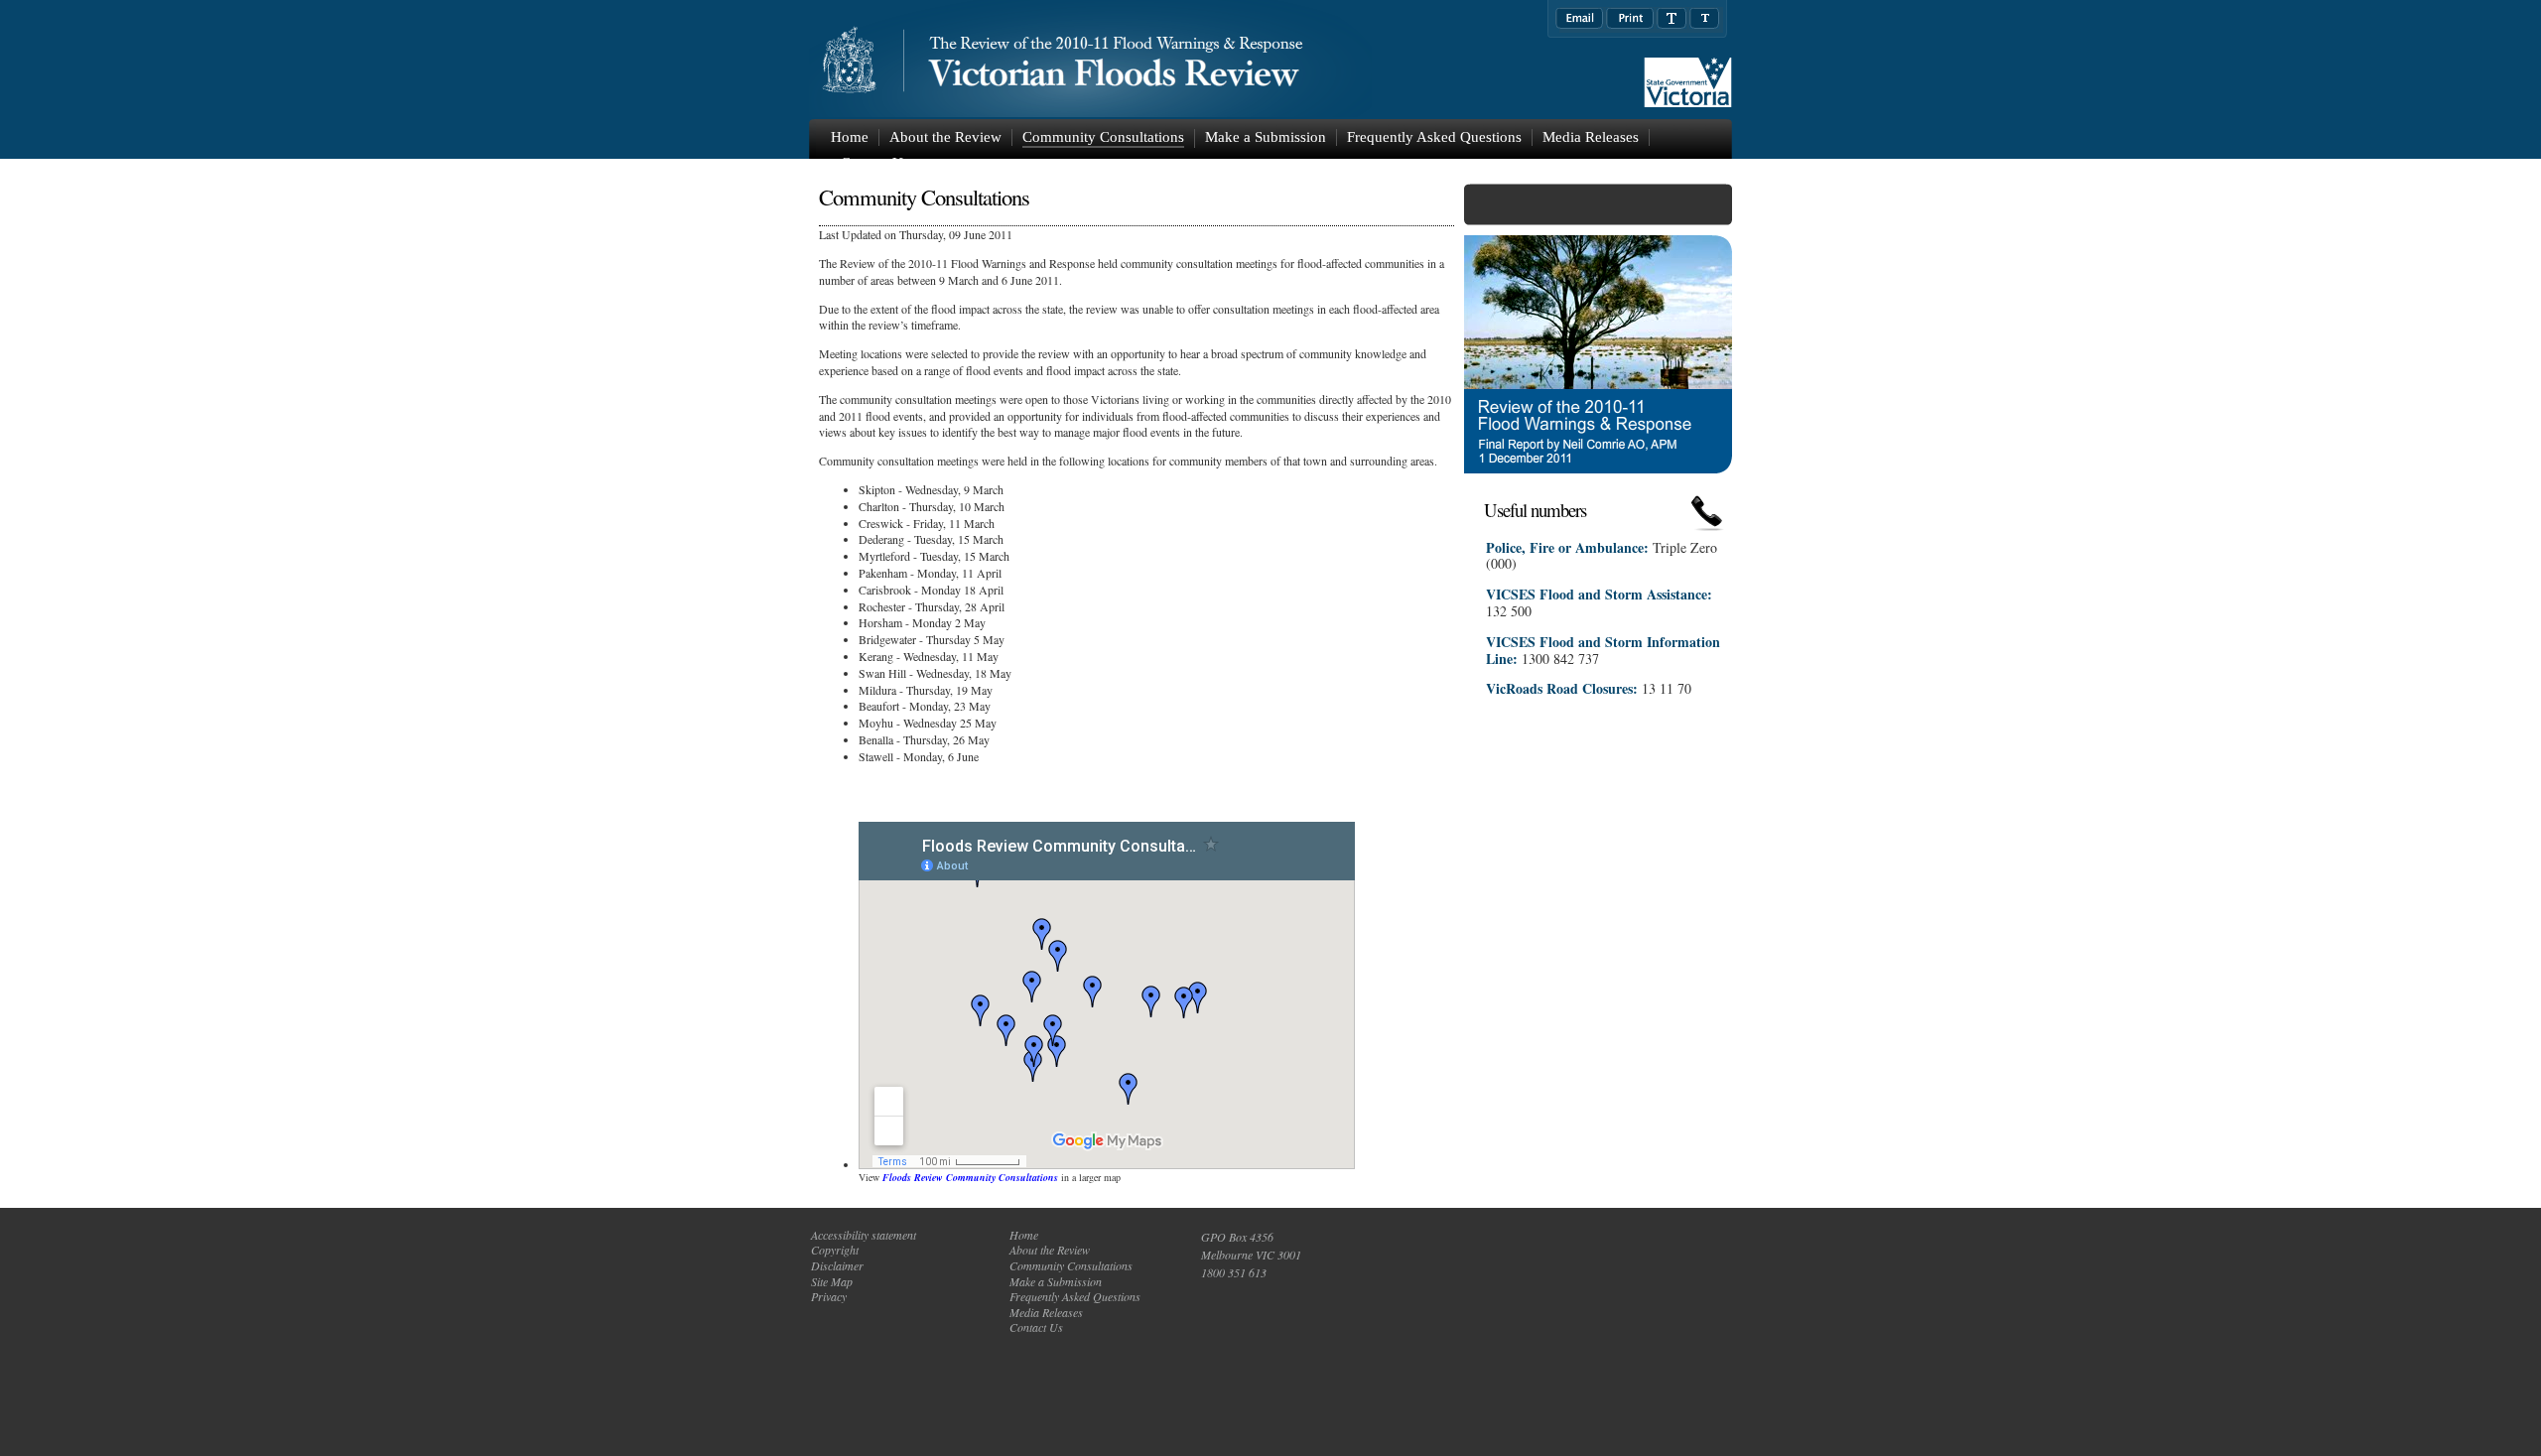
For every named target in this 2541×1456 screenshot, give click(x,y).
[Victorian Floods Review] (1166, 60)
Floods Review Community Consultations (970, 1177)
